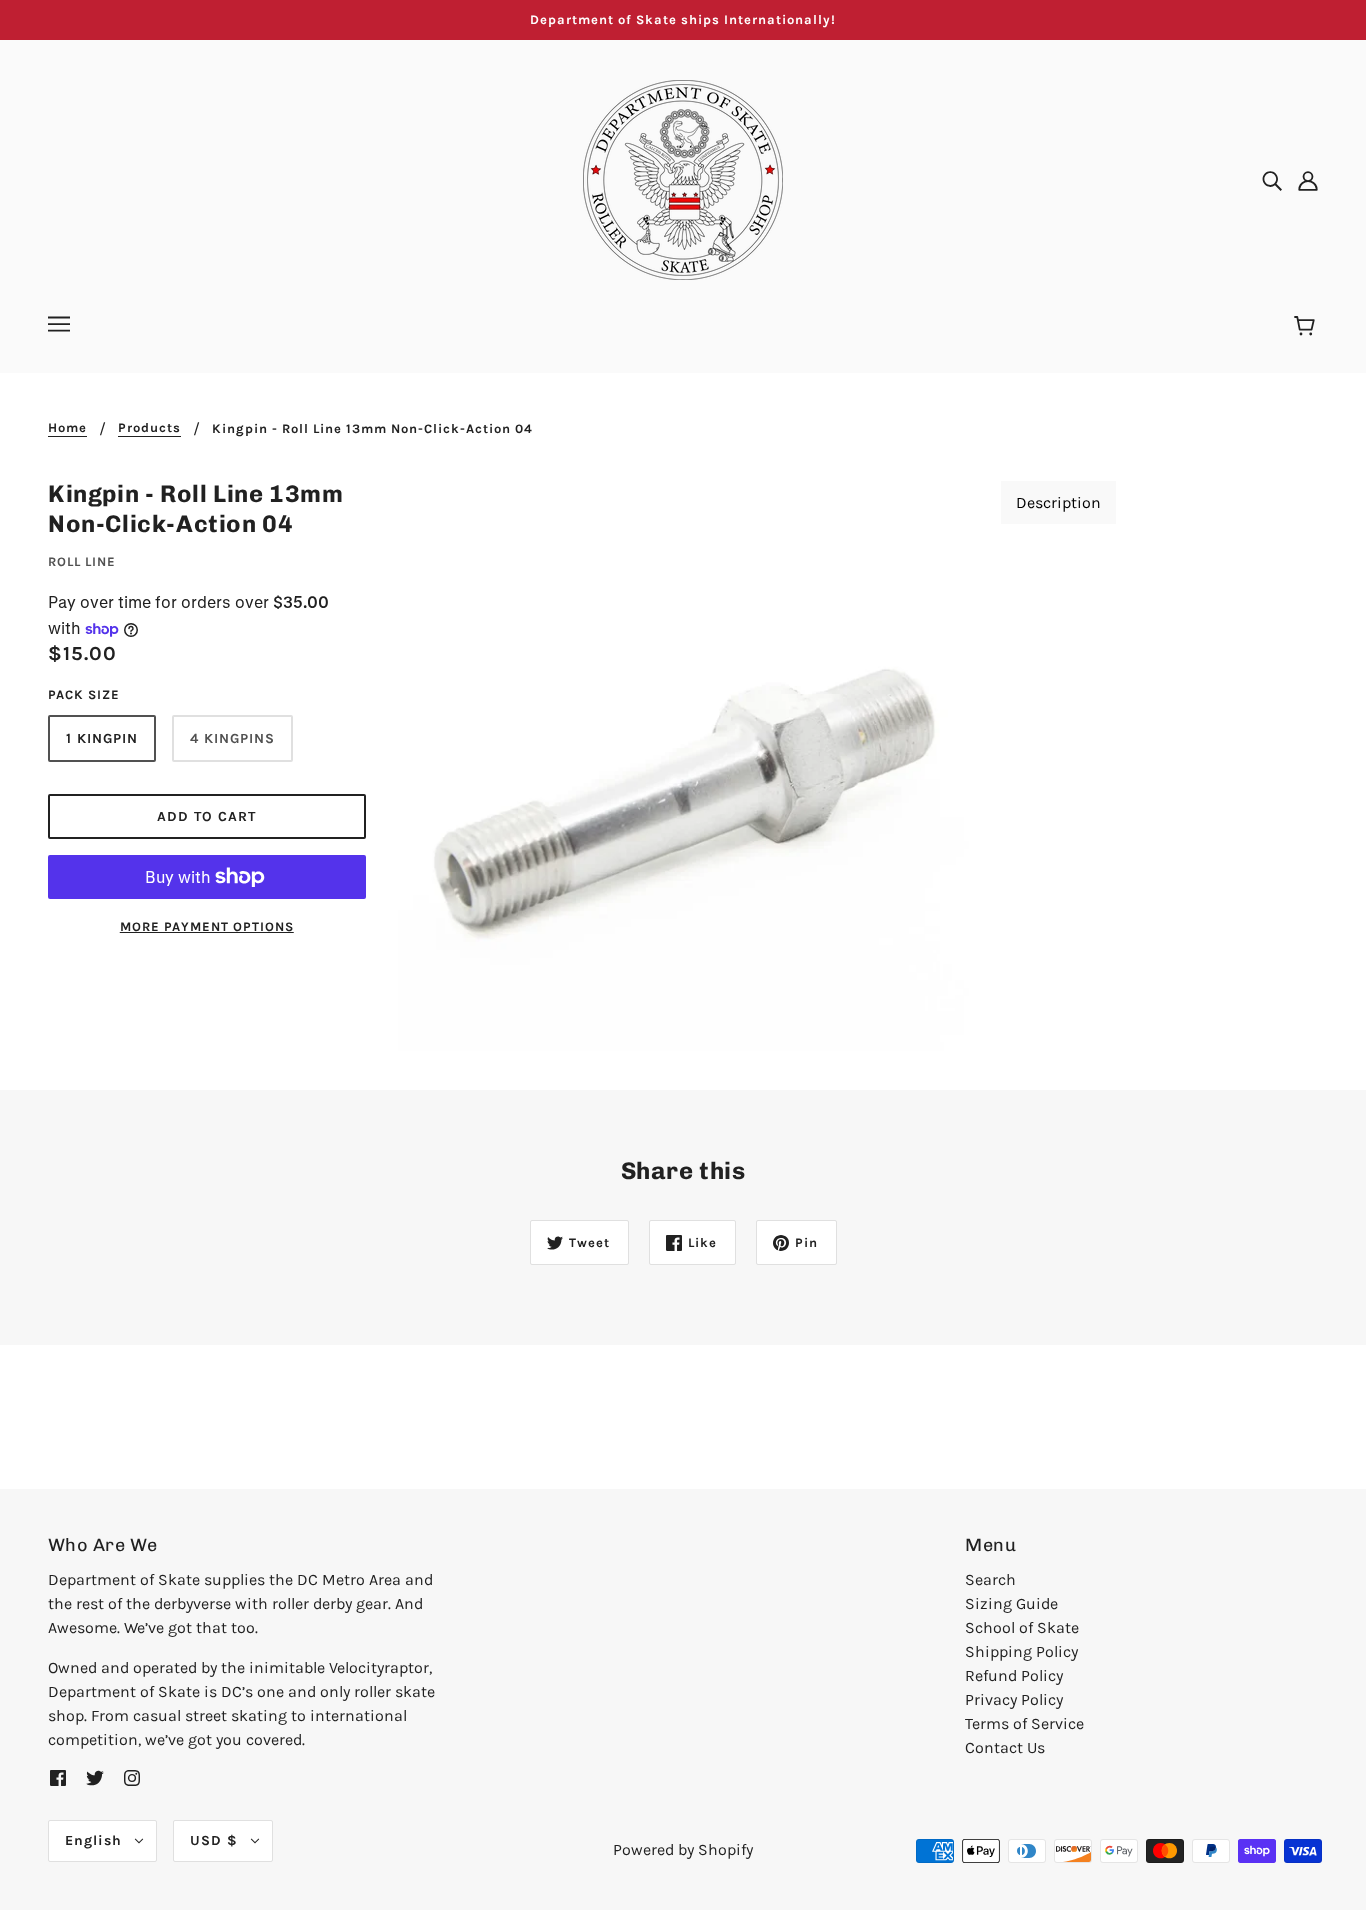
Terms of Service (1024, 1723)
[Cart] (1307, 327)
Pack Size (84, 694)
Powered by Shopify (683, 1849)
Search (990, 1579)
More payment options (207, 926)
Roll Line (82, 561)
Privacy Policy (1014, 1699)
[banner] (683, 178)
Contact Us (1005, 1747)
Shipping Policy (1021, 1651)
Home (67, 428)
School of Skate (1022, 1627)
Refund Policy (1014, 1675)
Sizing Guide (1011, 1603)
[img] (1272, 180)
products (149, 428)
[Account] (1308, 180)
